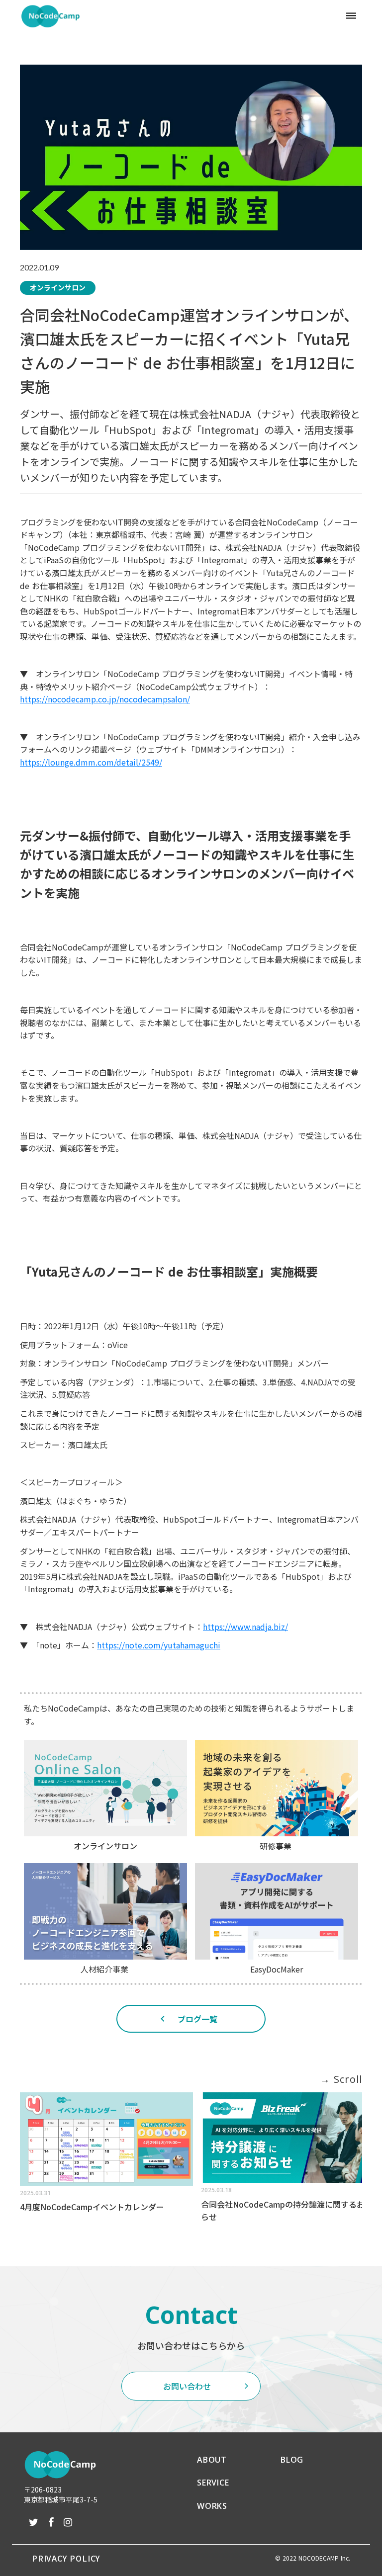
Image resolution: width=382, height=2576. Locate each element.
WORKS (212, 2506)
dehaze (351, 16)
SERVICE (213, 2483)
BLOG (292, 2460)
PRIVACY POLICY (66, 2558)
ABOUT (212, 2460)
